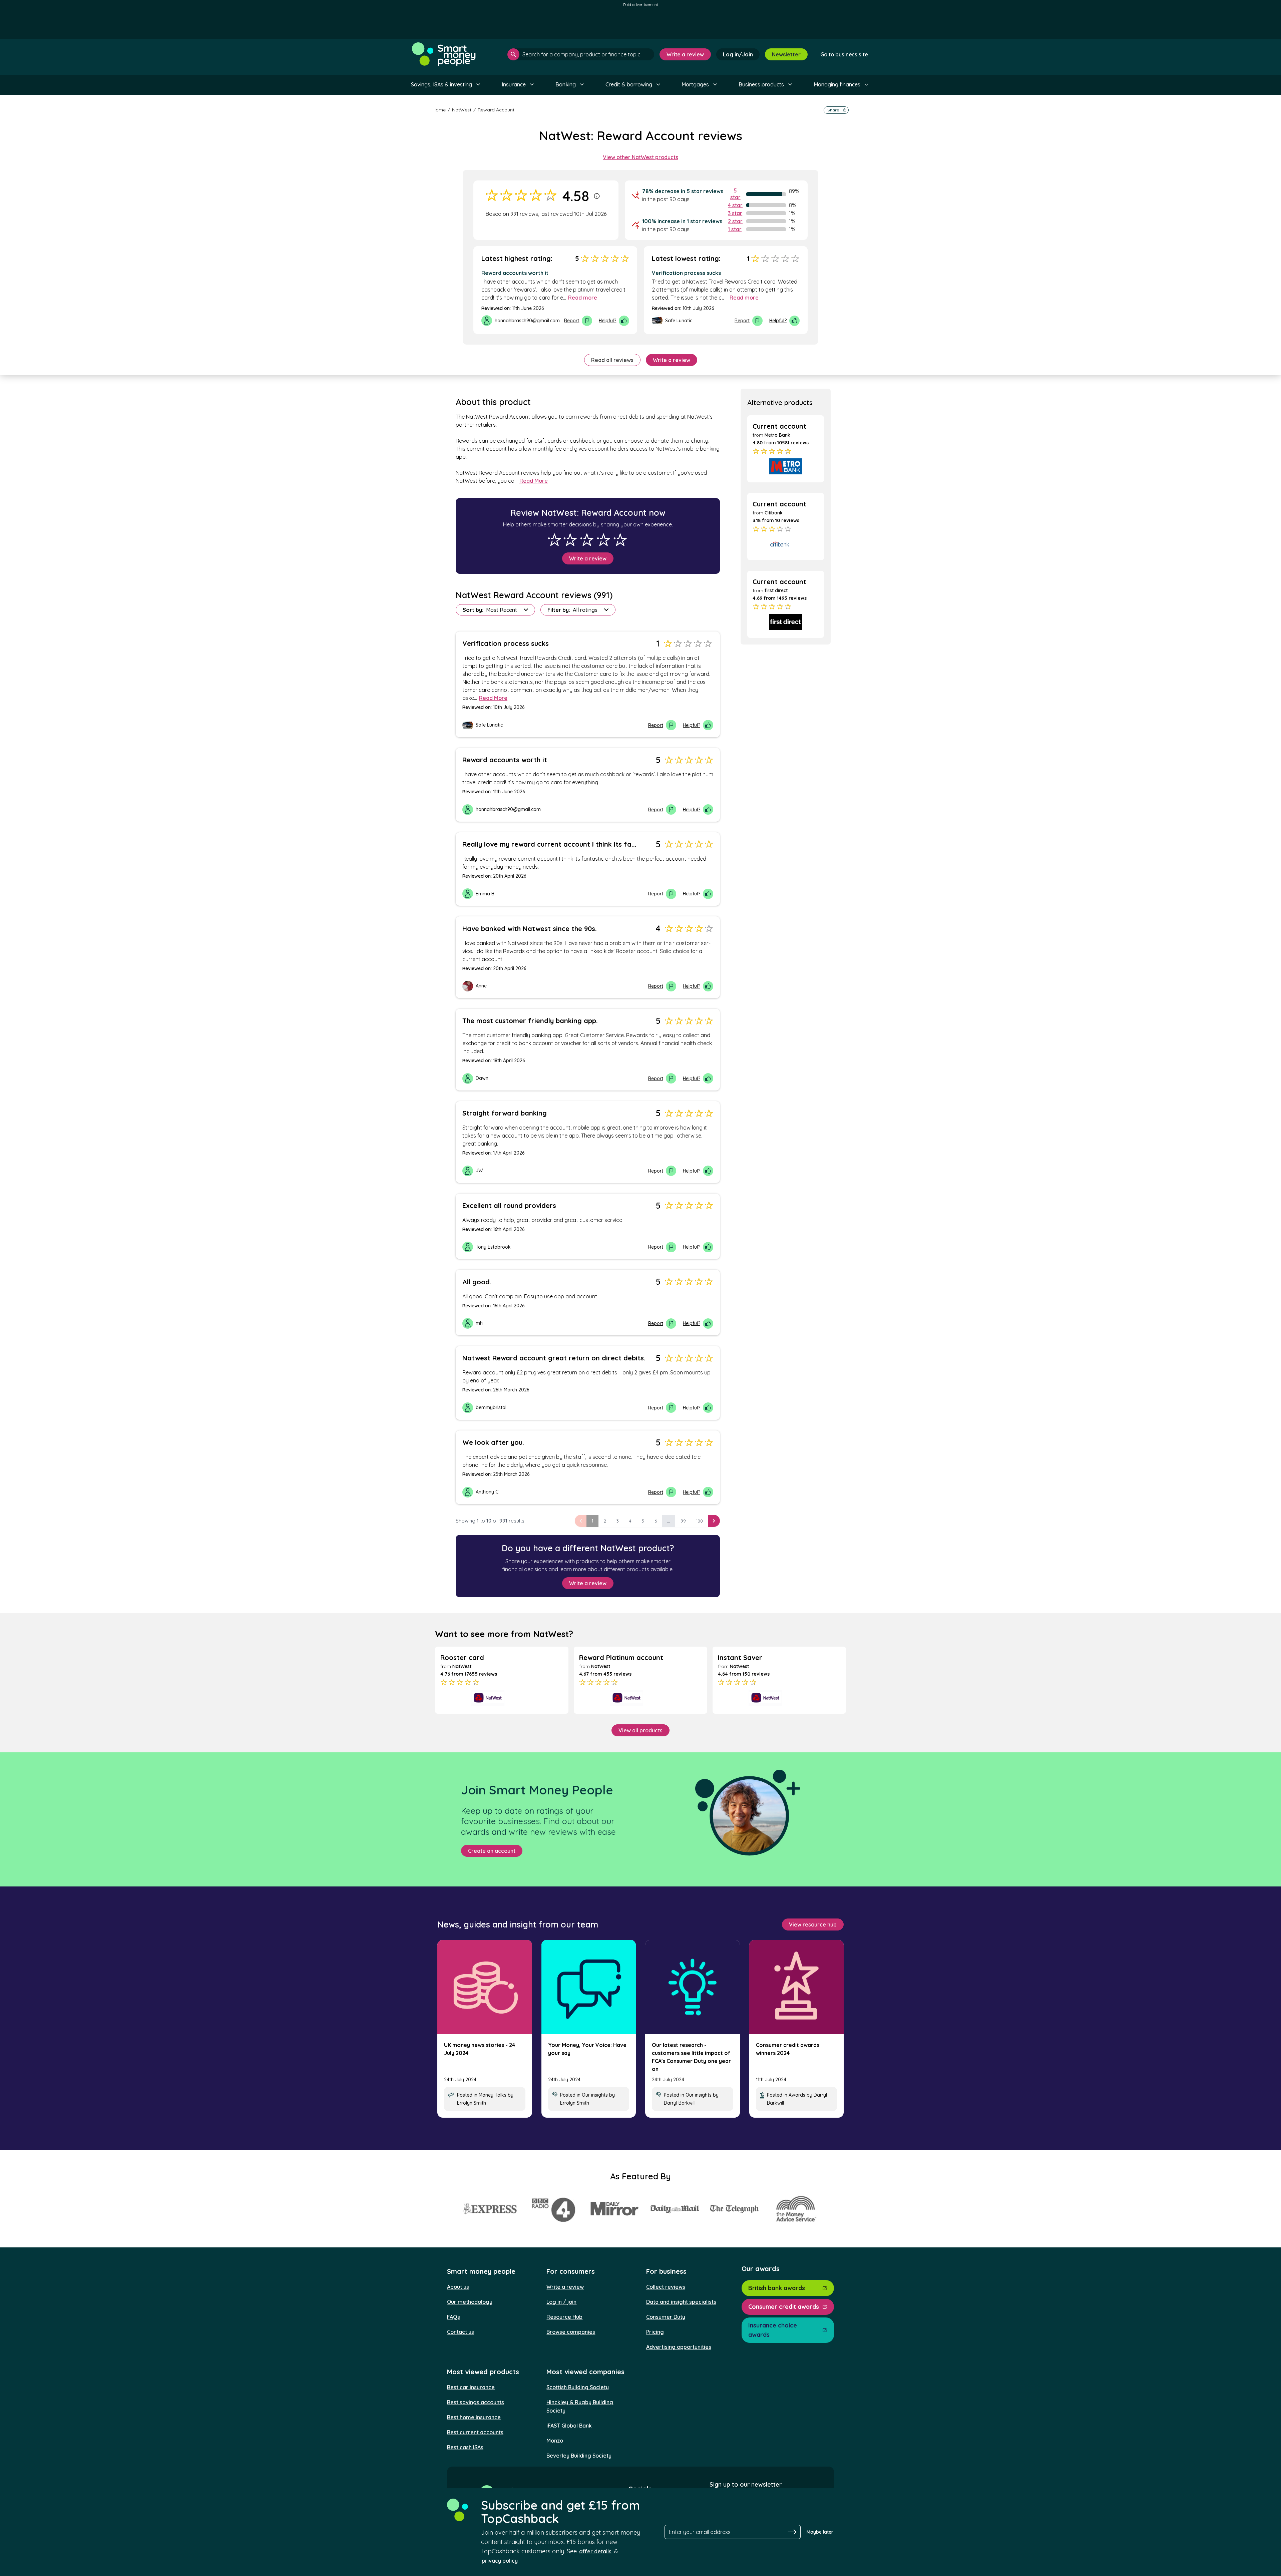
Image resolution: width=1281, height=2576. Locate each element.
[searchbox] (581, 54)
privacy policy (500, 2561)
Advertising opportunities (679, 2347)
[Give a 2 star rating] (570, 540)
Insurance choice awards (773, 2330)
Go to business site (844, 54)
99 (683, 1521)
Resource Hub (564, 2317)
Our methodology (470, 2302)
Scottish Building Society (578, 2387)
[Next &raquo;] (714, 1521)
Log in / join (561, 2302)
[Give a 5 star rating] (620, 540)
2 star (735, 221)
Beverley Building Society (579, 2456)
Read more (583, 298)
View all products (640, 1730)
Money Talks (493, 2095)
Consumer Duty (666, 2317)
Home (439, 110)
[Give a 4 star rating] (603, 540)
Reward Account (496, 110)
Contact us (461, 2332)
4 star (735, 205)
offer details (595, 2551)
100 (700, 1521)
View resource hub (813, 1924)
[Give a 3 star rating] (587, 540)
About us (458, 2287)
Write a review (685, 54)
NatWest (462, 110)
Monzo (555, 2441)
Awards (797, 2095)
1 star (735, 229)
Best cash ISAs (465, 2447)
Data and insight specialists (681, 2302)
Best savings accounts (476, 2402)
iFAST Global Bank (569, 2426)
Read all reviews (612, 360)
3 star (735, 213)
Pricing (655, 2332)
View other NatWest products (640, 157)
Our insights (595, 2095)
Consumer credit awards (784, 2307)
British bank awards (777, 2288)
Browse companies (571, 2332)
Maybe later (820, 2532)
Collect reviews (666, 2287)
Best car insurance (471, 2387)
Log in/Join (738, 54)
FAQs (454, 2317)
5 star (735, 194)
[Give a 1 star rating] (554, 540)
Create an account (492, 1851)
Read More (534, 481)
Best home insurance (474, 2417)
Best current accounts (475, 2432)
